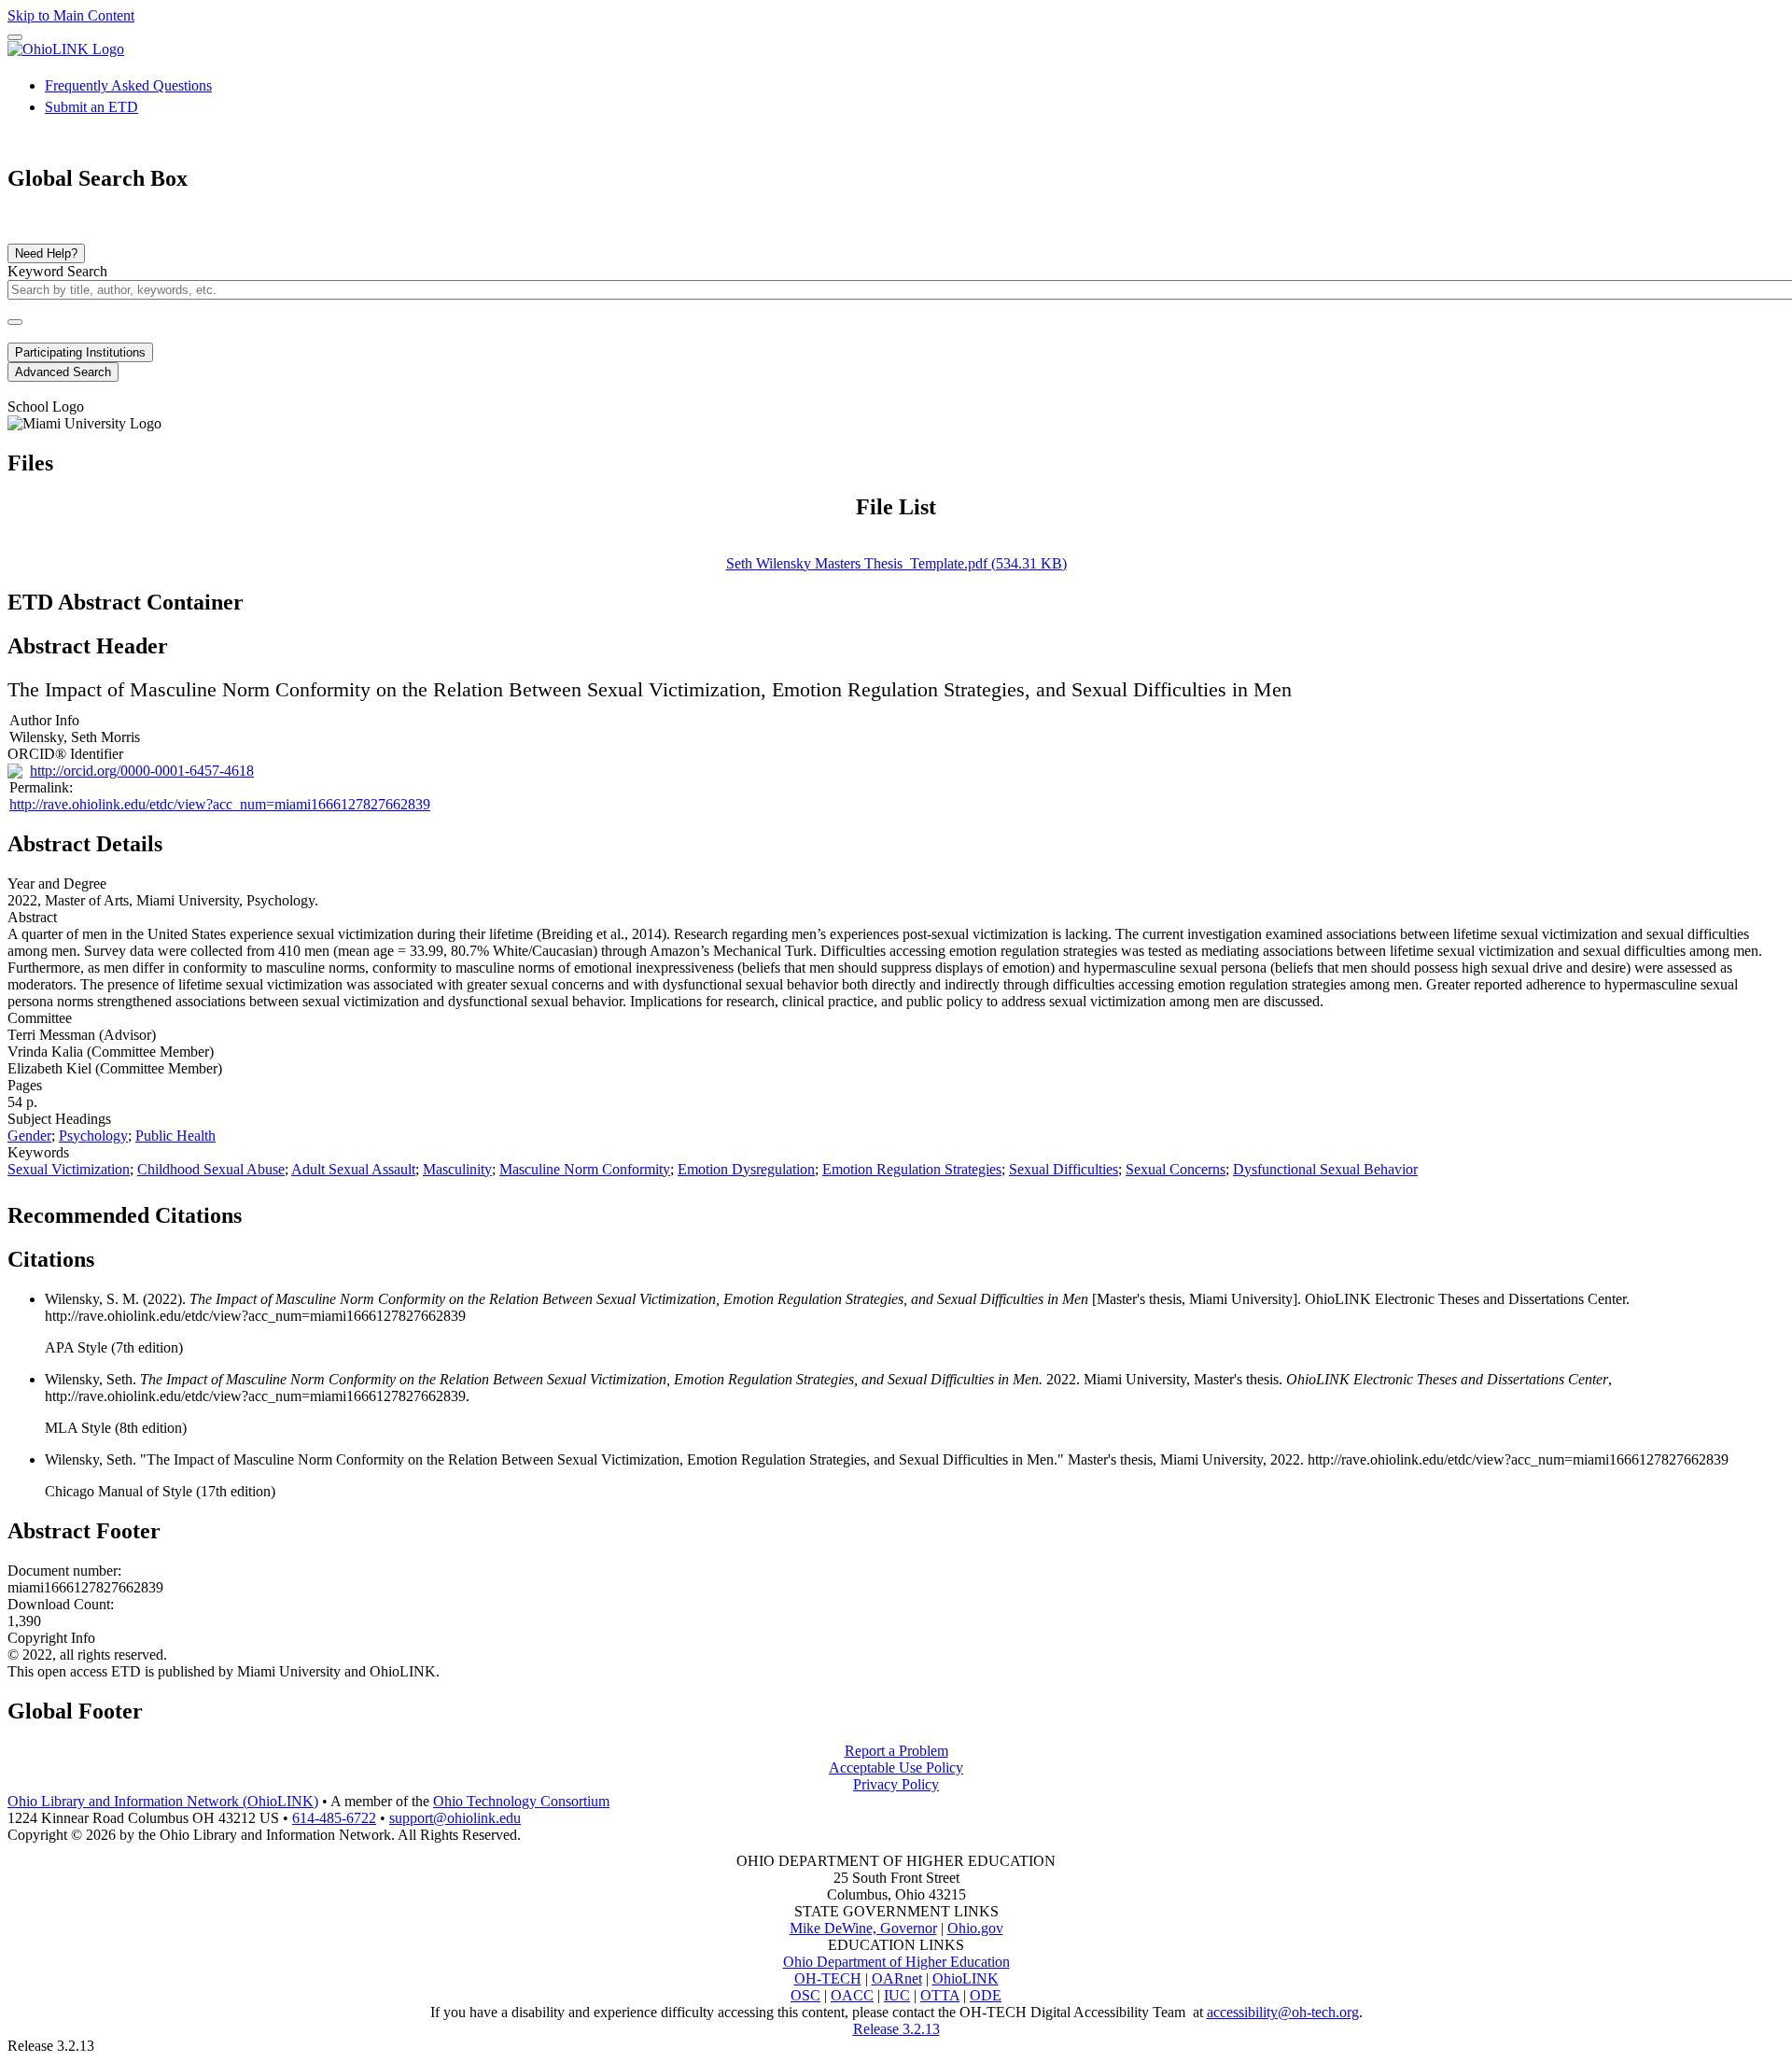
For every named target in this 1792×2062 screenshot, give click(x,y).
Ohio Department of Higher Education (896, 1962)
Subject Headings (59, 1119)
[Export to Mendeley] (346, 1210)
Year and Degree (57, 884)
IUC (897, 1995)
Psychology (93, 1136)
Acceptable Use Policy (896, 1767)
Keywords (38, 1152)
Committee (40, 1018)
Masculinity (457, 1169)
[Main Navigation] (15, 37)
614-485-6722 (334, 1818)
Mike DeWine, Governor (863, 1928)
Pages (25, 1085)
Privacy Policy (896, 1784)
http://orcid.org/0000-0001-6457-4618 (142, 771)
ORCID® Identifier (65, 754)
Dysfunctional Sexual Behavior (1325, 1169)
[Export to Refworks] (257, 1210)
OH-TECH (828, 1978)
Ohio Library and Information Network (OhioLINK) (163, 1801)
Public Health (175, 1136)
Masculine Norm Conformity (585, 1169)
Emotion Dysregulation (746, 1169)
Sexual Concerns (1176, 1169)
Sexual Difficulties (1064, 1169)
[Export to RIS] (316, 1210)
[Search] (15, 322)
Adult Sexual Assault (353, 1169)
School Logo (46, 407)
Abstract (32, 917)
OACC (852, 1995)
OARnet (897, 1978)
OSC (805, 1995)
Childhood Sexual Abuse (211, 1169)
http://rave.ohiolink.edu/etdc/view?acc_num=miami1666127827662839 (220, 804)
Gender (29, 1136)
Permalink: (41, 787)
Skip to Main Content (71, 15)
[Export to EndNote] (287, 1210)
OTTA (940, 1995)
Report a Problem (896, 1751)
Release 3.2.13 (896, 2029)
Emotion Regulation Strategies (912, 1169)
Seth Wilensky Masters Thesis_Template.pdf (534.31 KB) (896, 563)
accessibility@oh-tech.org (1283, 2012)
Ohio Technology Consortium (521, 1801)
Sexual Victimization (69, 1169)
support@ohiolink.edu (455, 1818)
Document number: (64, 1571)
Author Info (44, 720)
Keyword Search (57, 271)
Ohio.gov (975, 1928)
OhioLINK (966, 1978)
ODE (986, 1995)
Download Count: (61, 1604)
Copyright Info (51, 1638)
